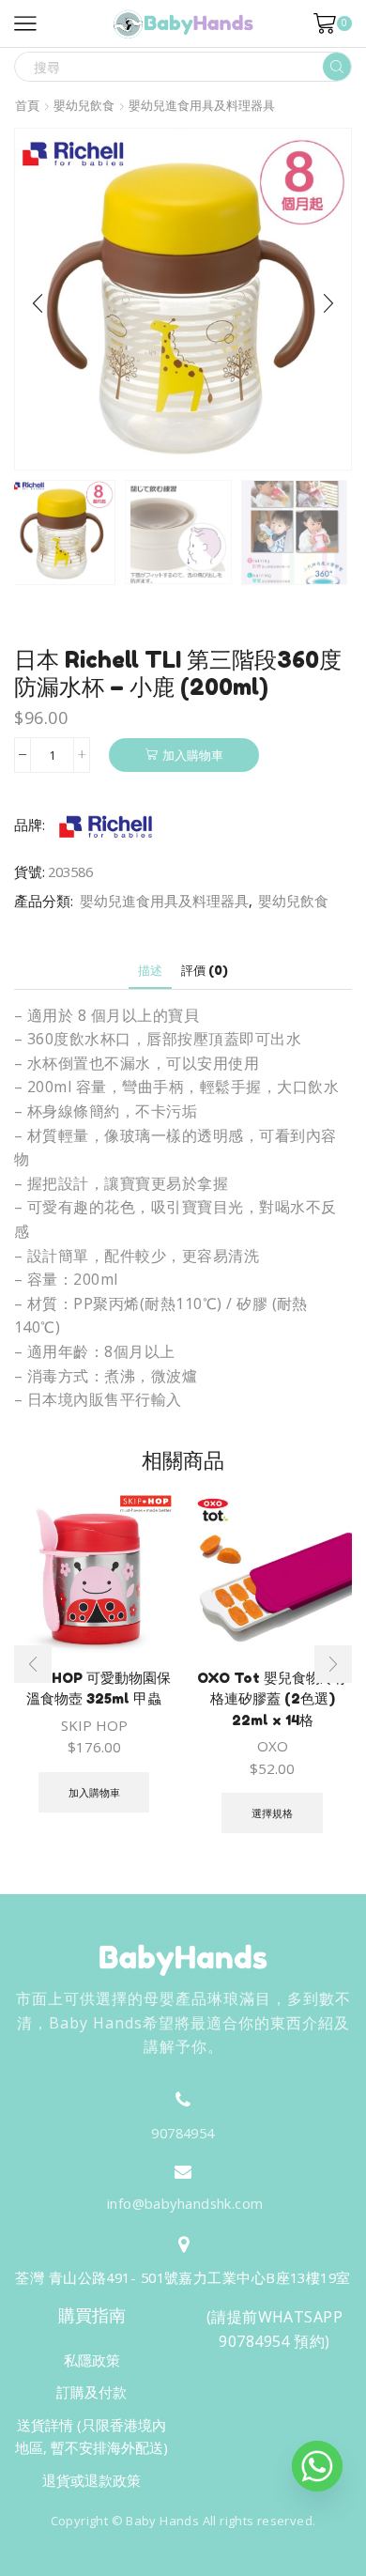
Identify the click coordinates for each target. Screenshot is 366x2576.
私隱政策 (92, 2360)
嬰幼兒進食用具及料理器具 (202, 106)
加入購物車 (193, 755)
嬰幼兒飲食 (84, 106)
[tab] (150, 971)
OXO (273, 1746)
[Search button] (337, 67)
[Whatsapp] (317, 2466)
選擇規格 (272, 1813)
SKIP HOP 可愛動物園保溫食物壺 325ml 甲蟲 (94, 1688)
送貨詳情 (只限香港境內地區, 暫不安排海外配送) (91, 2436)
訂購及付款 (91, 2392)
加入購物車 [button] (94, 1792)
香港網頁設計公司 (172, 2559)
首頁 (27, 106)
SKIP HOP (94, 1725)
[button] (38, 304)
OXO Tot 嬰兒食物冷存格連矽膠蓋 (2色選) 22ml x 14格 (273, 1698)
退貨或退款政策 (91, 2480)
